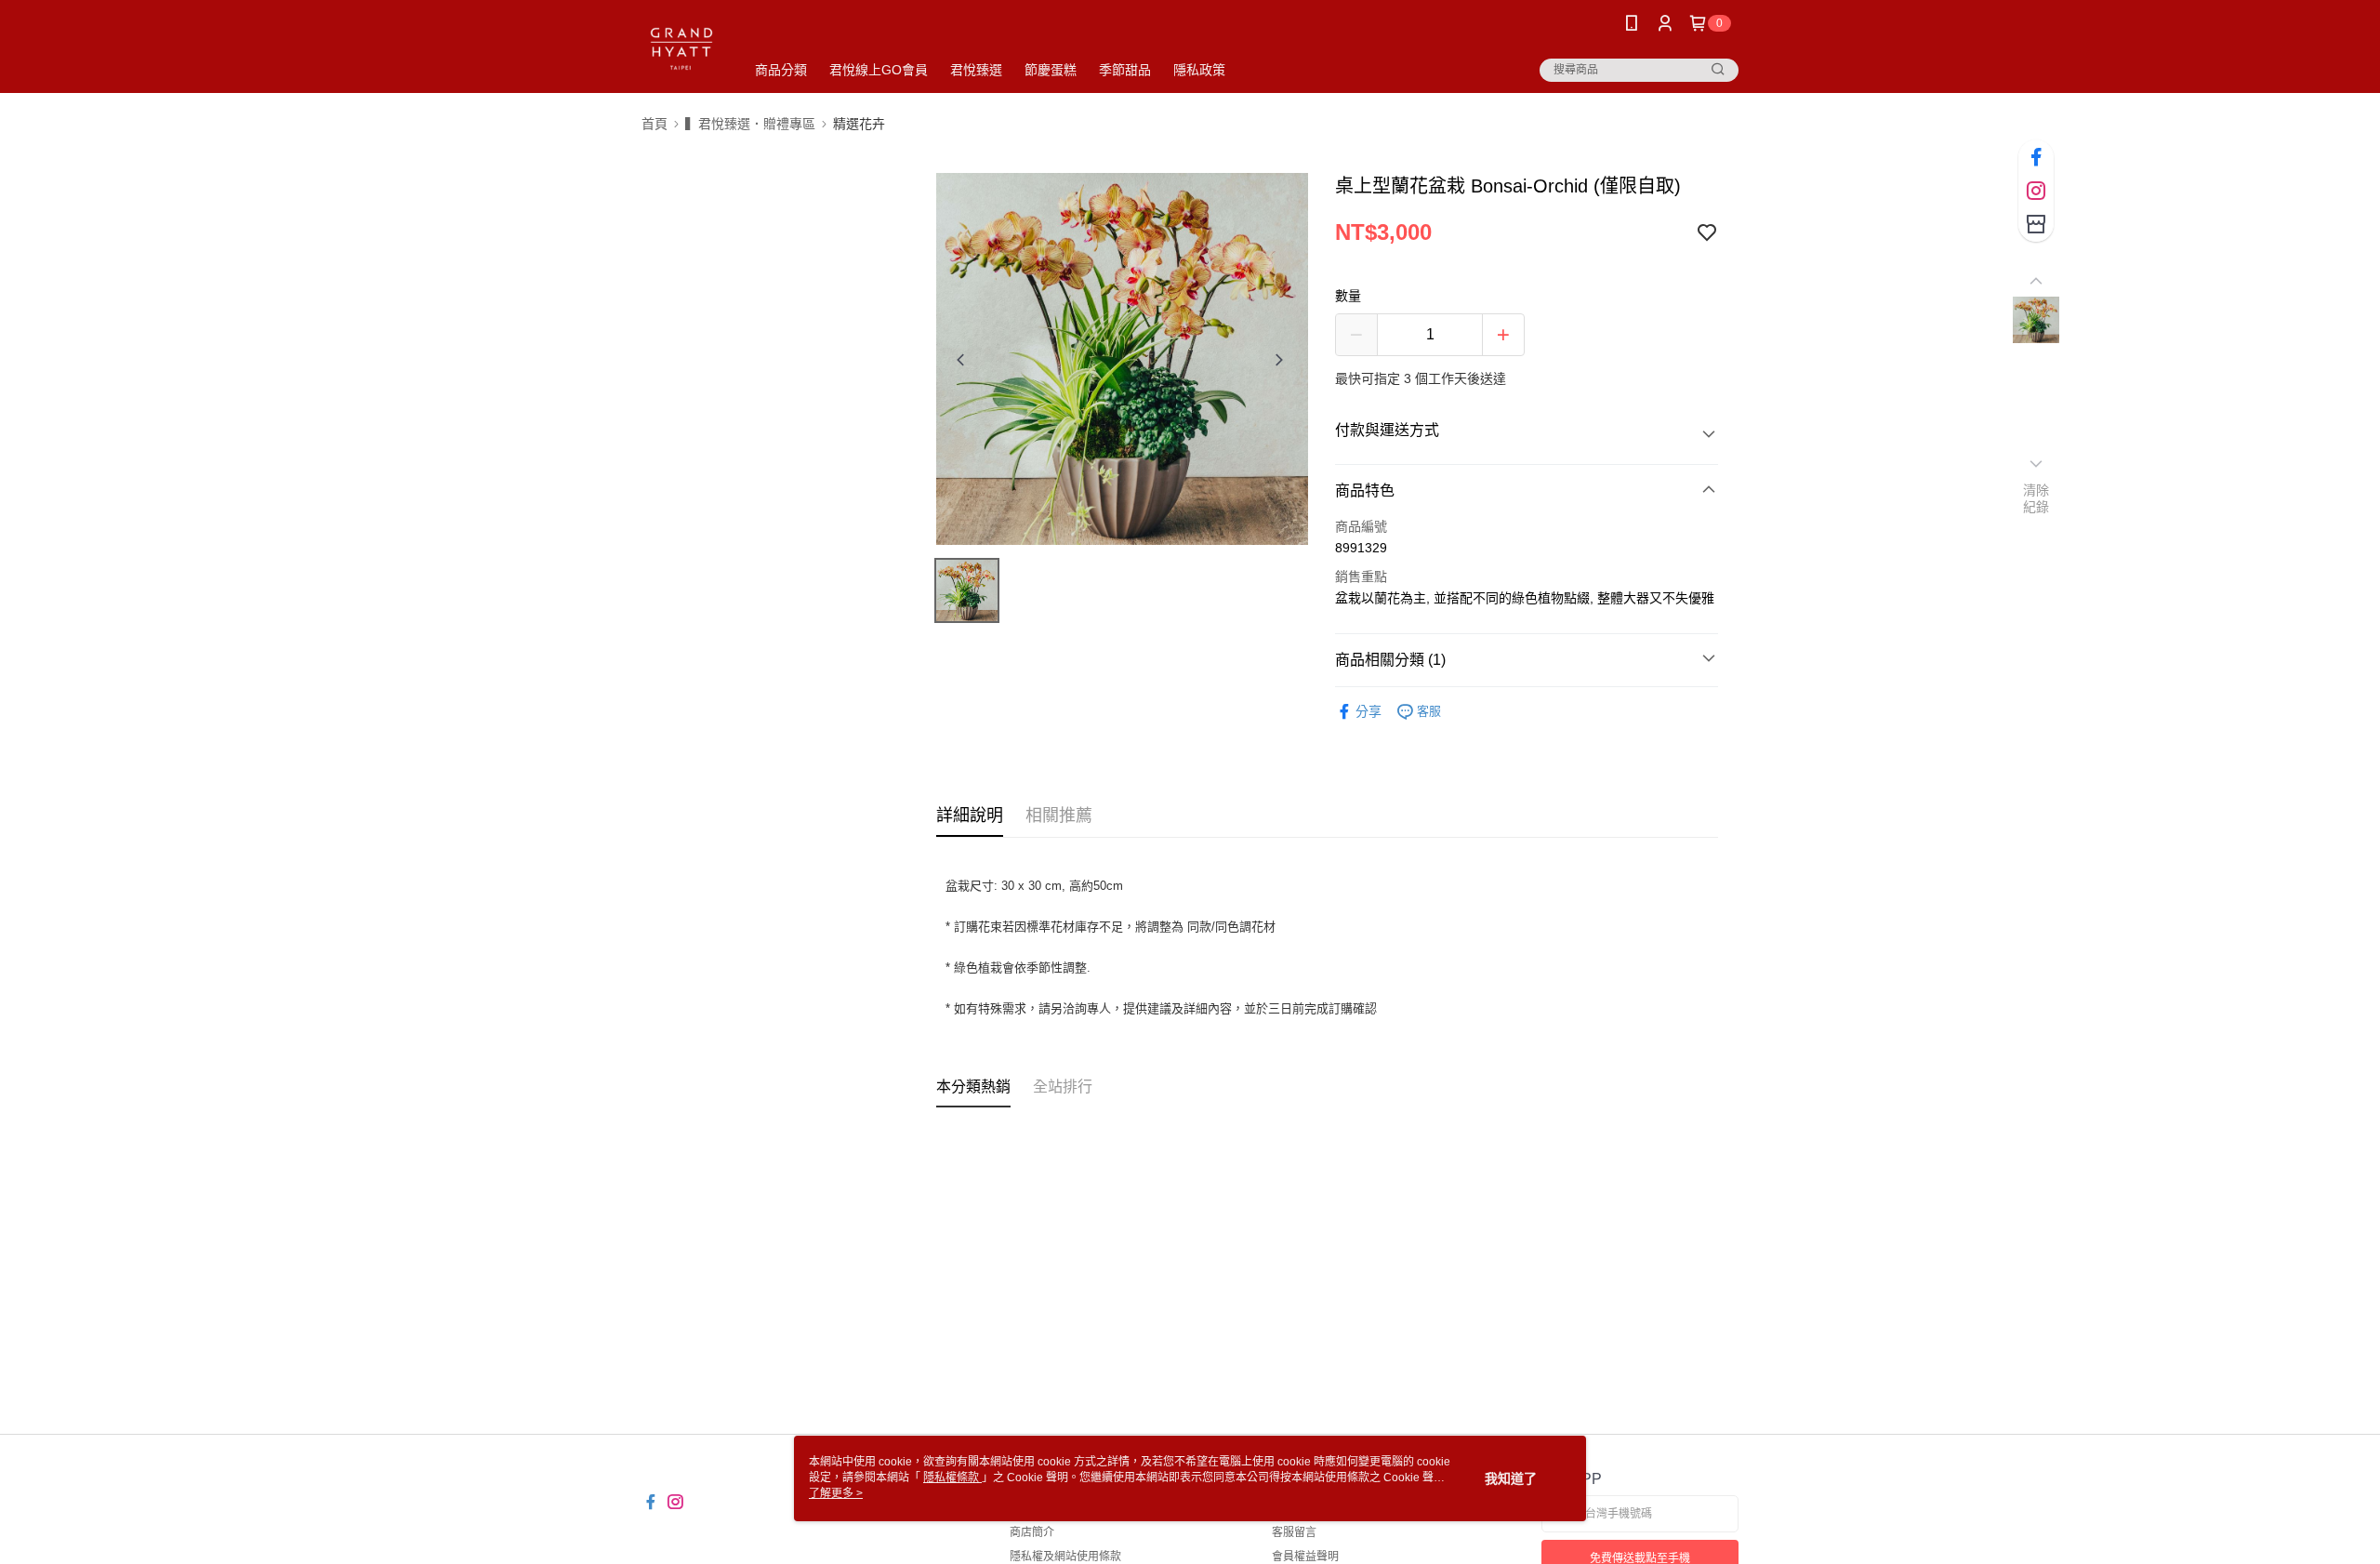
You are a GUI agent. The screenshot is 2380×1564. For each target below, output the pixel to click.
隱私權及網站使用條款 (1065, 1557)
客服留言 (1294, 1532)
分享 (1368, 711)
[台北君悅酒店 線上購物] (681, 49)
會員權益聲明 (1305, 1557)
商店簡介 (1032, 1532)
